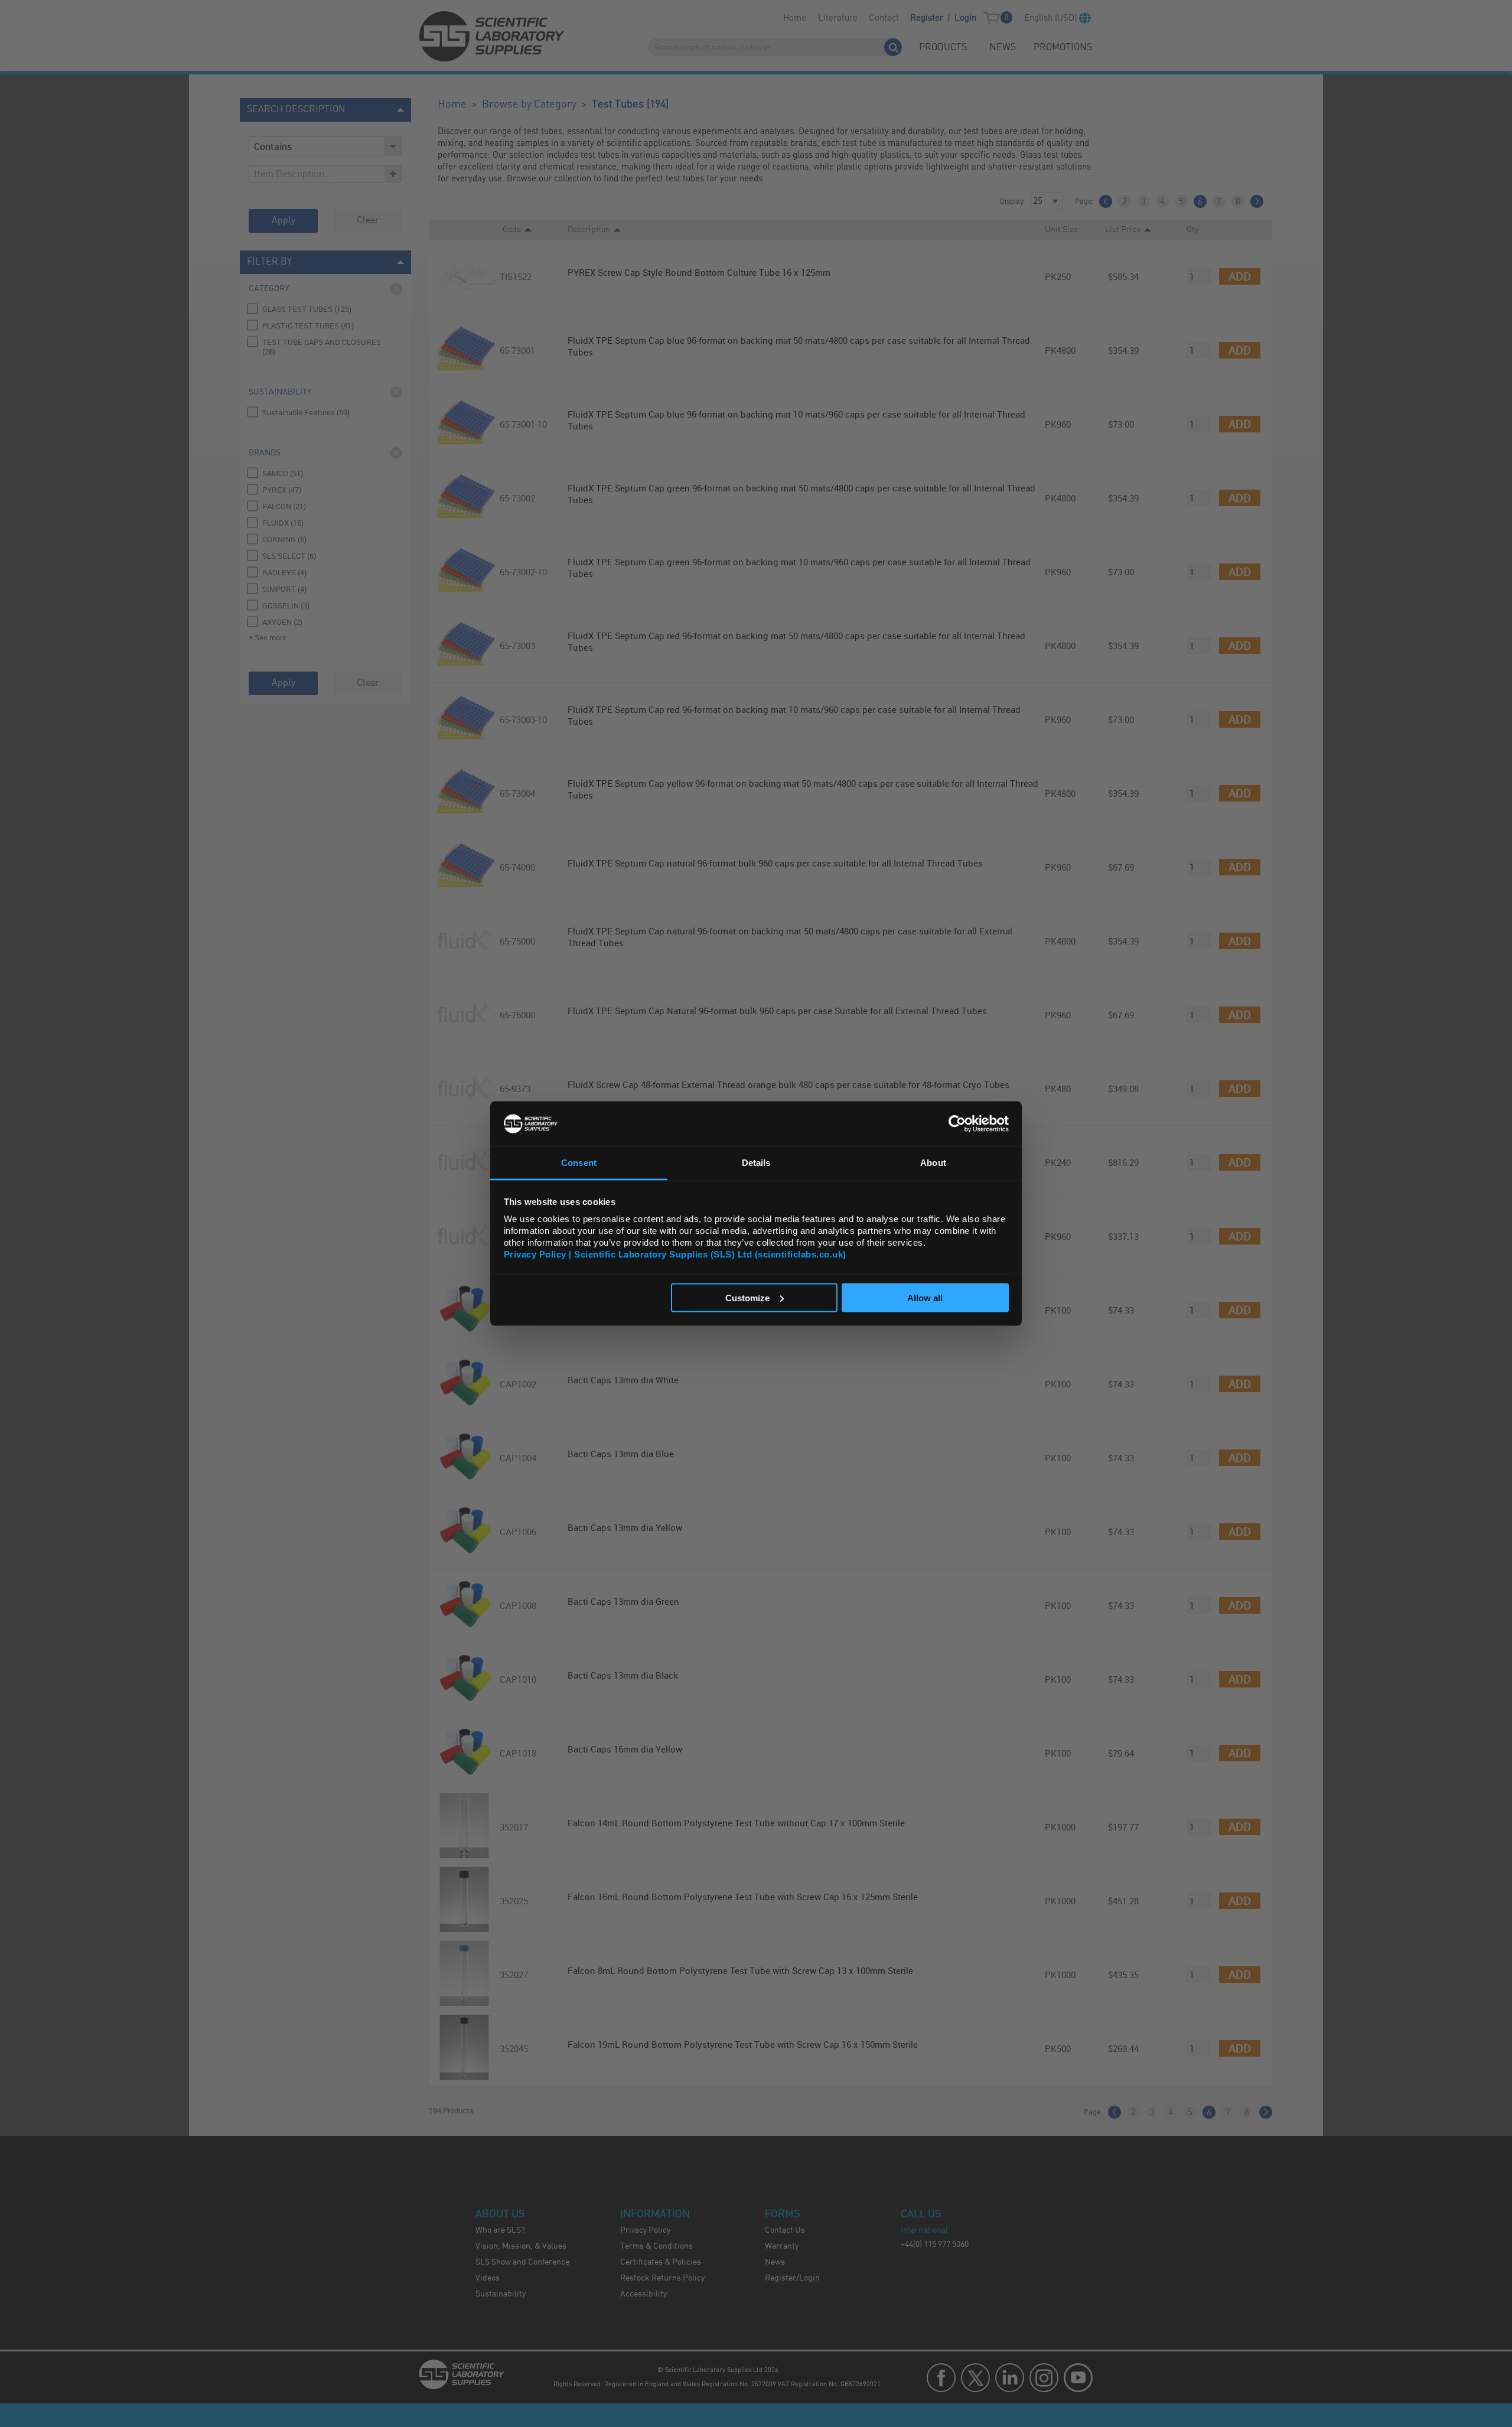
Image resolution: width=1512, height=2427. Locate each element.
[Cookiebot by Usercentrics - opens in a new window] (957, 1123)
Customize (747, 1297)
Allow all (925, 1297)
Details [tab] (756, 1163)
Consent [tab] (579, 1163)
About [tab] (933, 1163)
